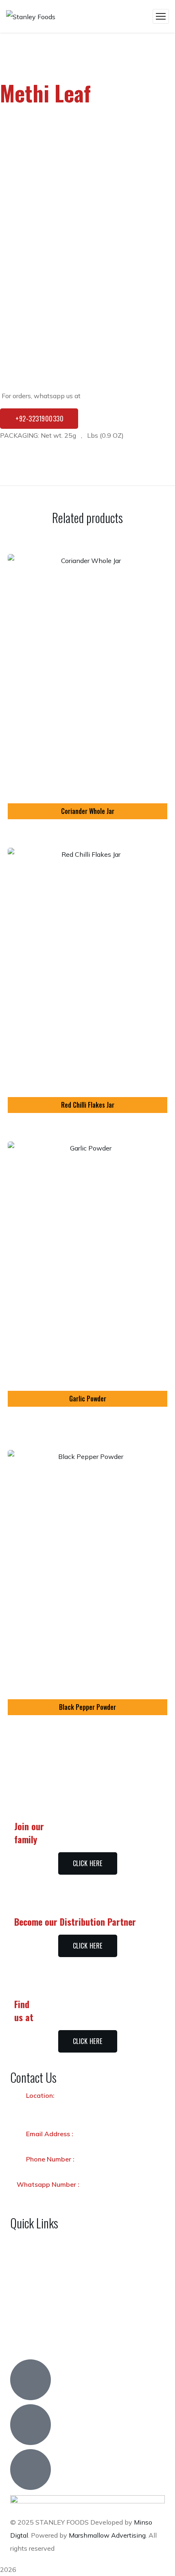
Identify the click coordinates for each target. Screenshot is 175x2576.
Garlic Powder (88, 1399)
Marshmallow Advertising (107, 2535)
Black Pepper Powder (87, 1707)
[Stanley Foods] (31, 16)
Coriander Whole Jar (88, 811)
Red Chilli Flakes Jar (88, 1105)
